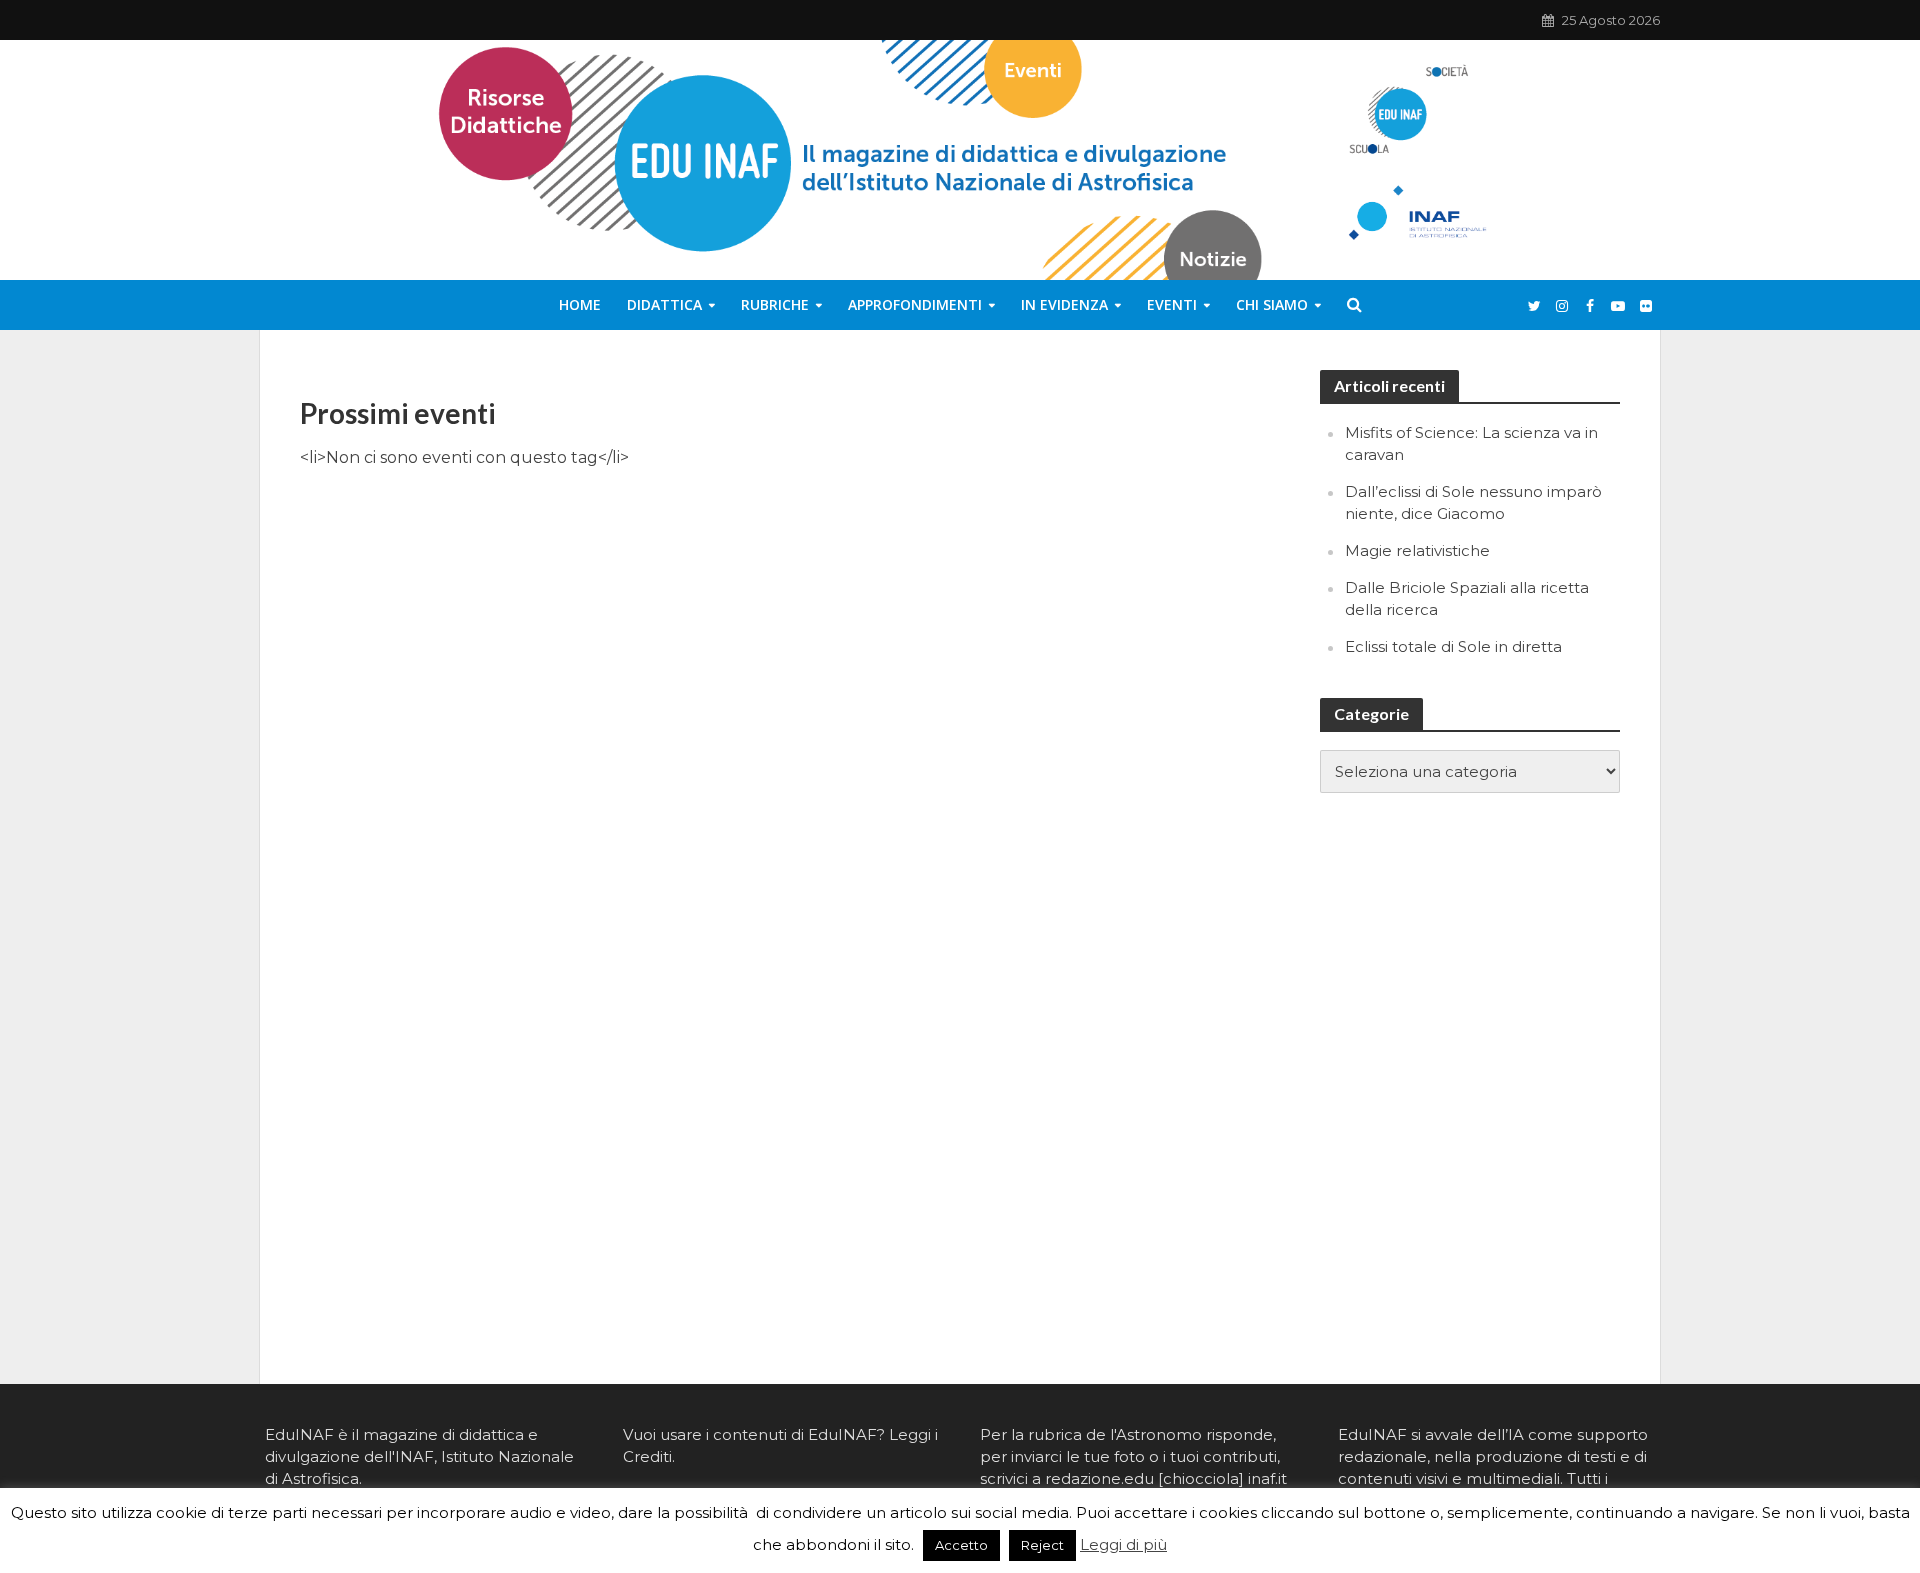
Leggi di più (1123, 1544)
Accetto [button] (961, 1545)
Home (580, 304)
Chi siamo (1272, 304)
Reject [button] (1042, 1545)
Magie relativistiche (1417, 550)
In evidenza (1064, 304)
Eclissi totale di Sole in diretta (1453, 646)
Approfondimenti (915, 304)
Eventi (1172, 304)
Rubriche (775, 304)
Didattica (664, 304)
